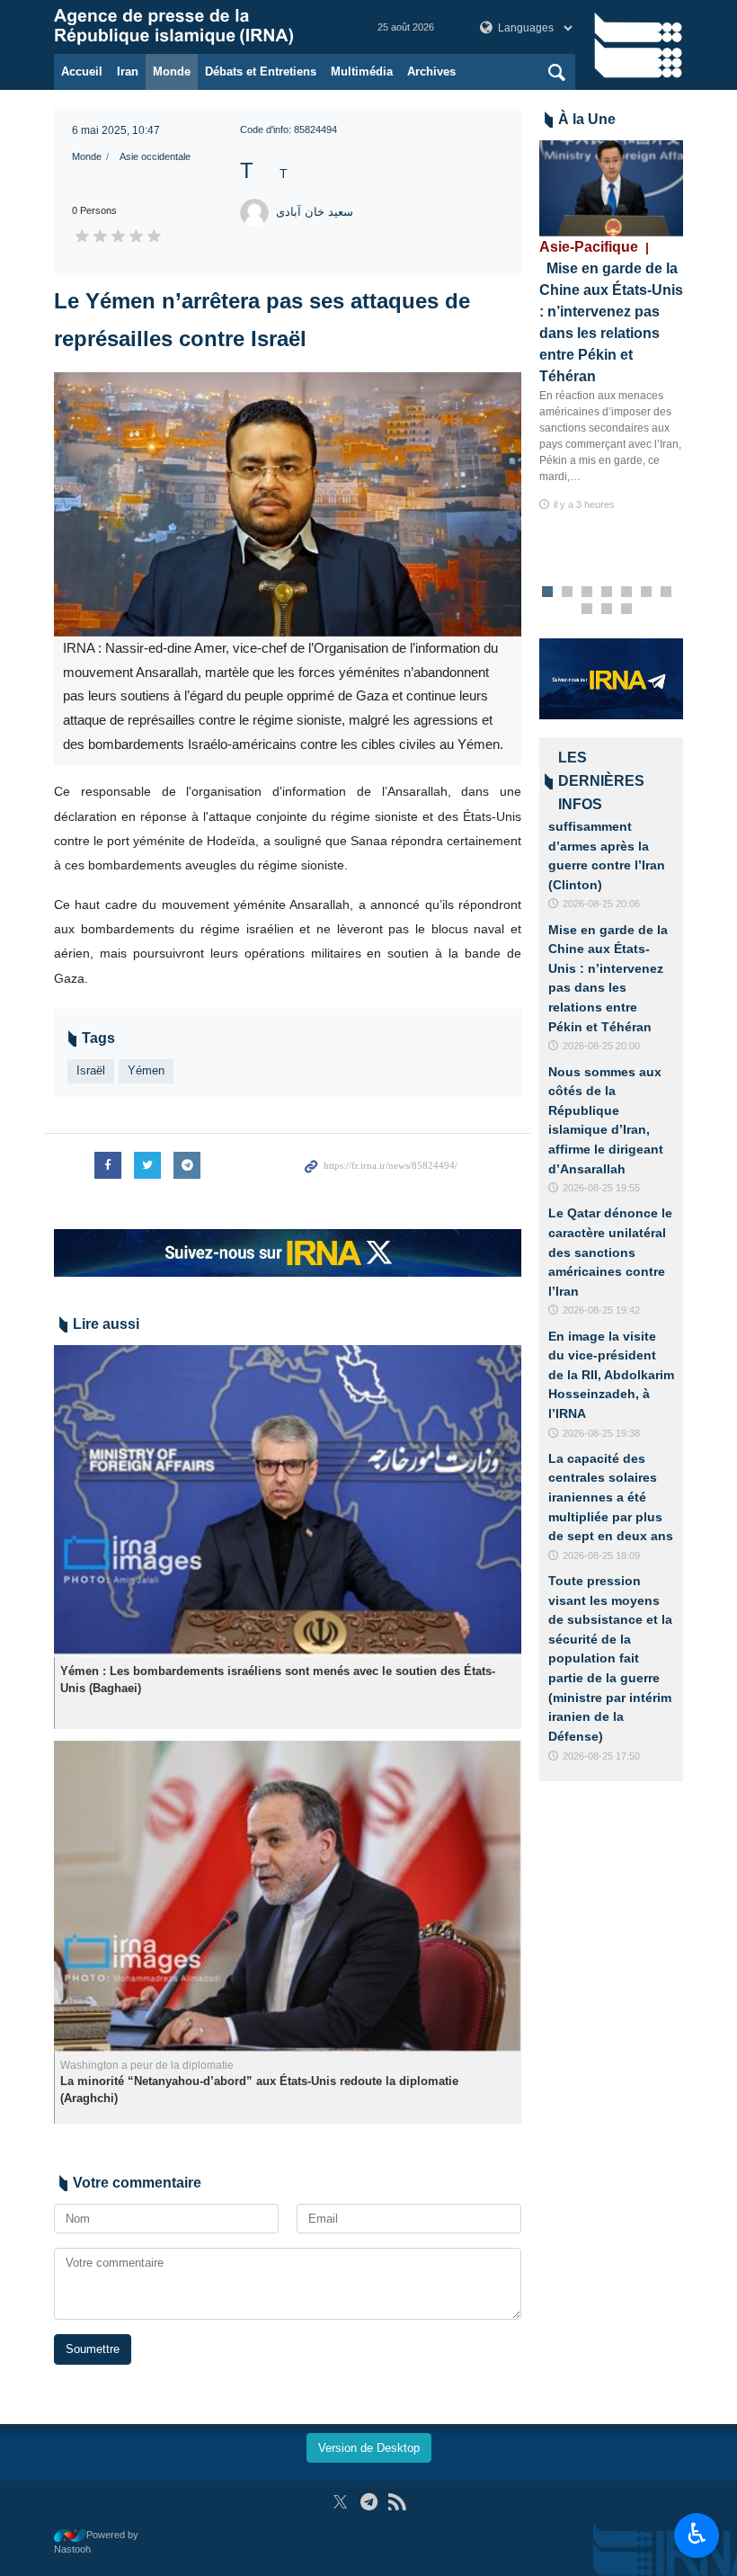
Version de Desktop (369, 2448)
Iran (128, 71)
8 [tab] (587, 610)
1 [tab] (548, 593)
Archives (431, 71)
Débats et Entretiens (261, 71)
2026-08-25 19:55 (601, 1188)
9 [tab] (607, 610)
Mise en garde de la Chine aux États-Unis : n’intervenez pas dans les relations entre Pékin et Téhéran (611, 312)
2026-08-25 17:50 (601, 1756)
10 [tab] (626, 610)
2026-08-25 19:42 (601, 1310)
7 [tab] (666, 593)
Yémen (146, 1070)
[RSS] (397, 2502)
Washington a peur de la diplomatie (147, 2065)
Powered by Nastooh (96, 2542)
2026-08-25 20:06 (601, 904)
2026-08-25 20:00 (601, 1046)
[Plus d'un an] (288, 1501)
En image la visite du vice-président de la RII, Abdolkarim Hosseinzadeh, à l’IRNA (611, 1375)
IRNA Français (198, 27)
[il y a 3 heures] (611, 188)
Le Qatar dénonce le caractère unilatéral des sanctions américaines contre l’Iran (610, 1252)
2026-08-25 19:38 (601, 1433)
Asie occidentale (155, 156)
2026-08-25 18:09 (601, 1555)
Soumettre (93, 2349)
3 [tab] (587, 593)
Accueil (82, 71)
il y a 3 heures (584, 504)
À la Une (587, 119)
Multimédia (362, 71)
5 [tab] (627, 593)
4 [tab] (607, 593)
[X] (340, 2502)
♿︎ (697, 2534)
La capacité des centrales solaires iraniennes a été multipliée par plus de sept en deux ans (611, 1497)
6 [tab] (647, 593)
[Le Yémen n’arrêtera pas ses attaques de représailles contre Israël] (288, 504)
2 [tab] (568, 593)
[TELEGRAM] (369, 2502)
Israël (91, 1070)
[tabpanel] (611, 326)
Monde (172, 71)
